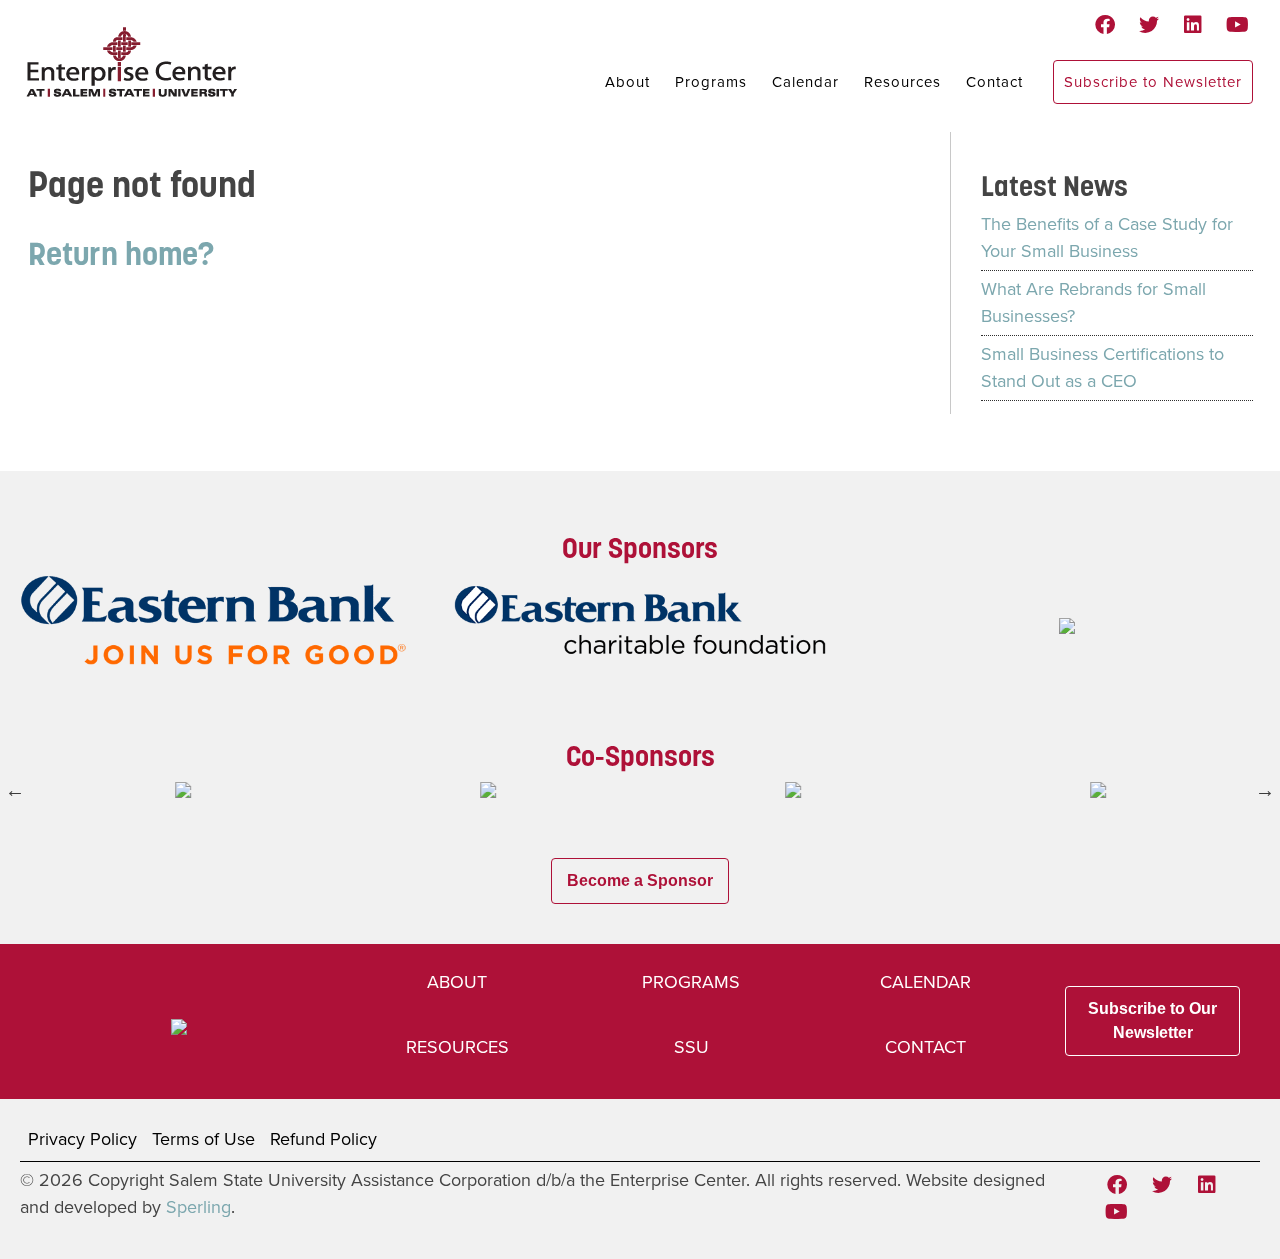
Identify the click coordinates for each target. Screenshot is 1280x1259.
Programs (711, 82)
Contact (994, 82)
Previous (15, 790)
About (627, 82)
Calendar (805, 82)
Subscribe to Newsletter (1153, 82)
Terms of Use (203, 1139)
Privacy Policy (82, 1139)
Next (1265, 790)
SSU (691, 1047)
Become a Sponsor (640, 880)
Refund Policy (323, 1139)
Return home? (121, 253)
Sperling (198, 1207)
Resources (902, 82)
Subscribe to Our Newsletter (1152, 1020)
